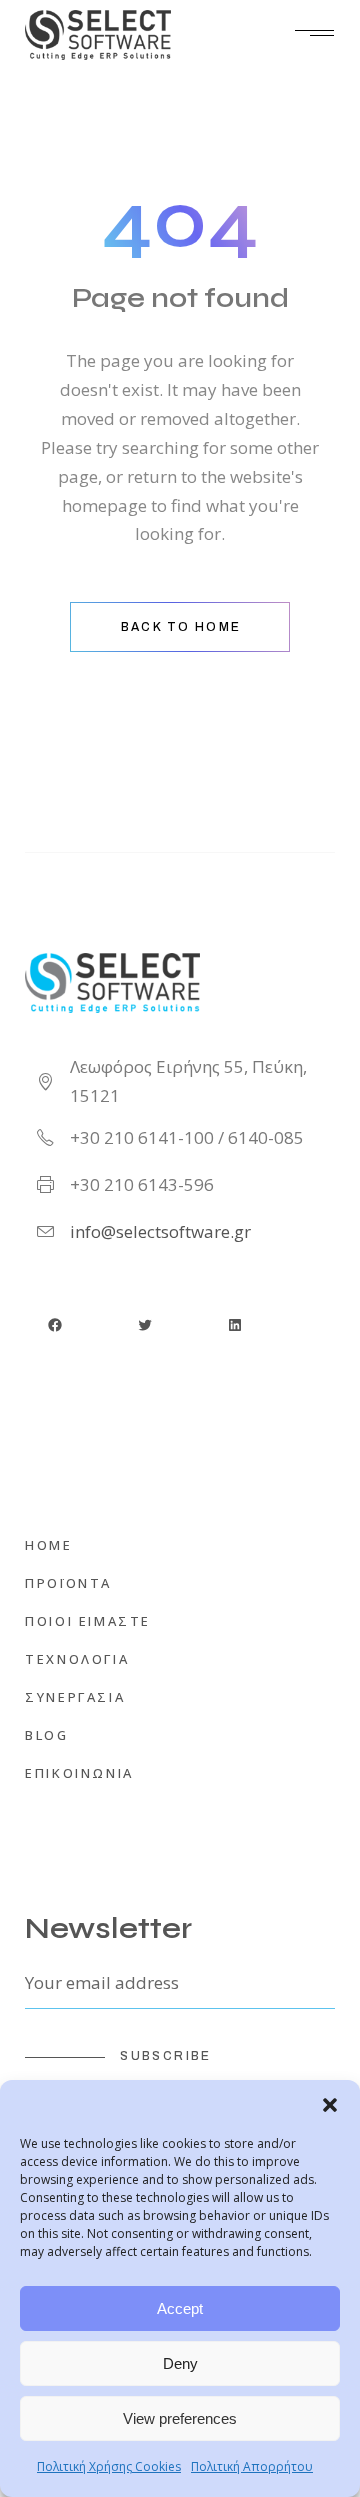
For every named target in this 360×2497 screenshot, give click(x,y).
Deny (180, 2363)
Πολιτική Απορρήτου (252, 2466)
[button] (330, 2105)
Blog (46, 1735)
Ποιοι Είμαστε (88, 1621)
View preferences (180, 2418)
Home (48, 1545)
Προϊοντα (68, 1583)
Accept (180, 2308)
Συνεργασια (75, 1697)
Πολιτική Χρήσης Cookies (109, 2466)
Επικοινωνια (79, 1773)
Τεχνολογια (77, 1659)
